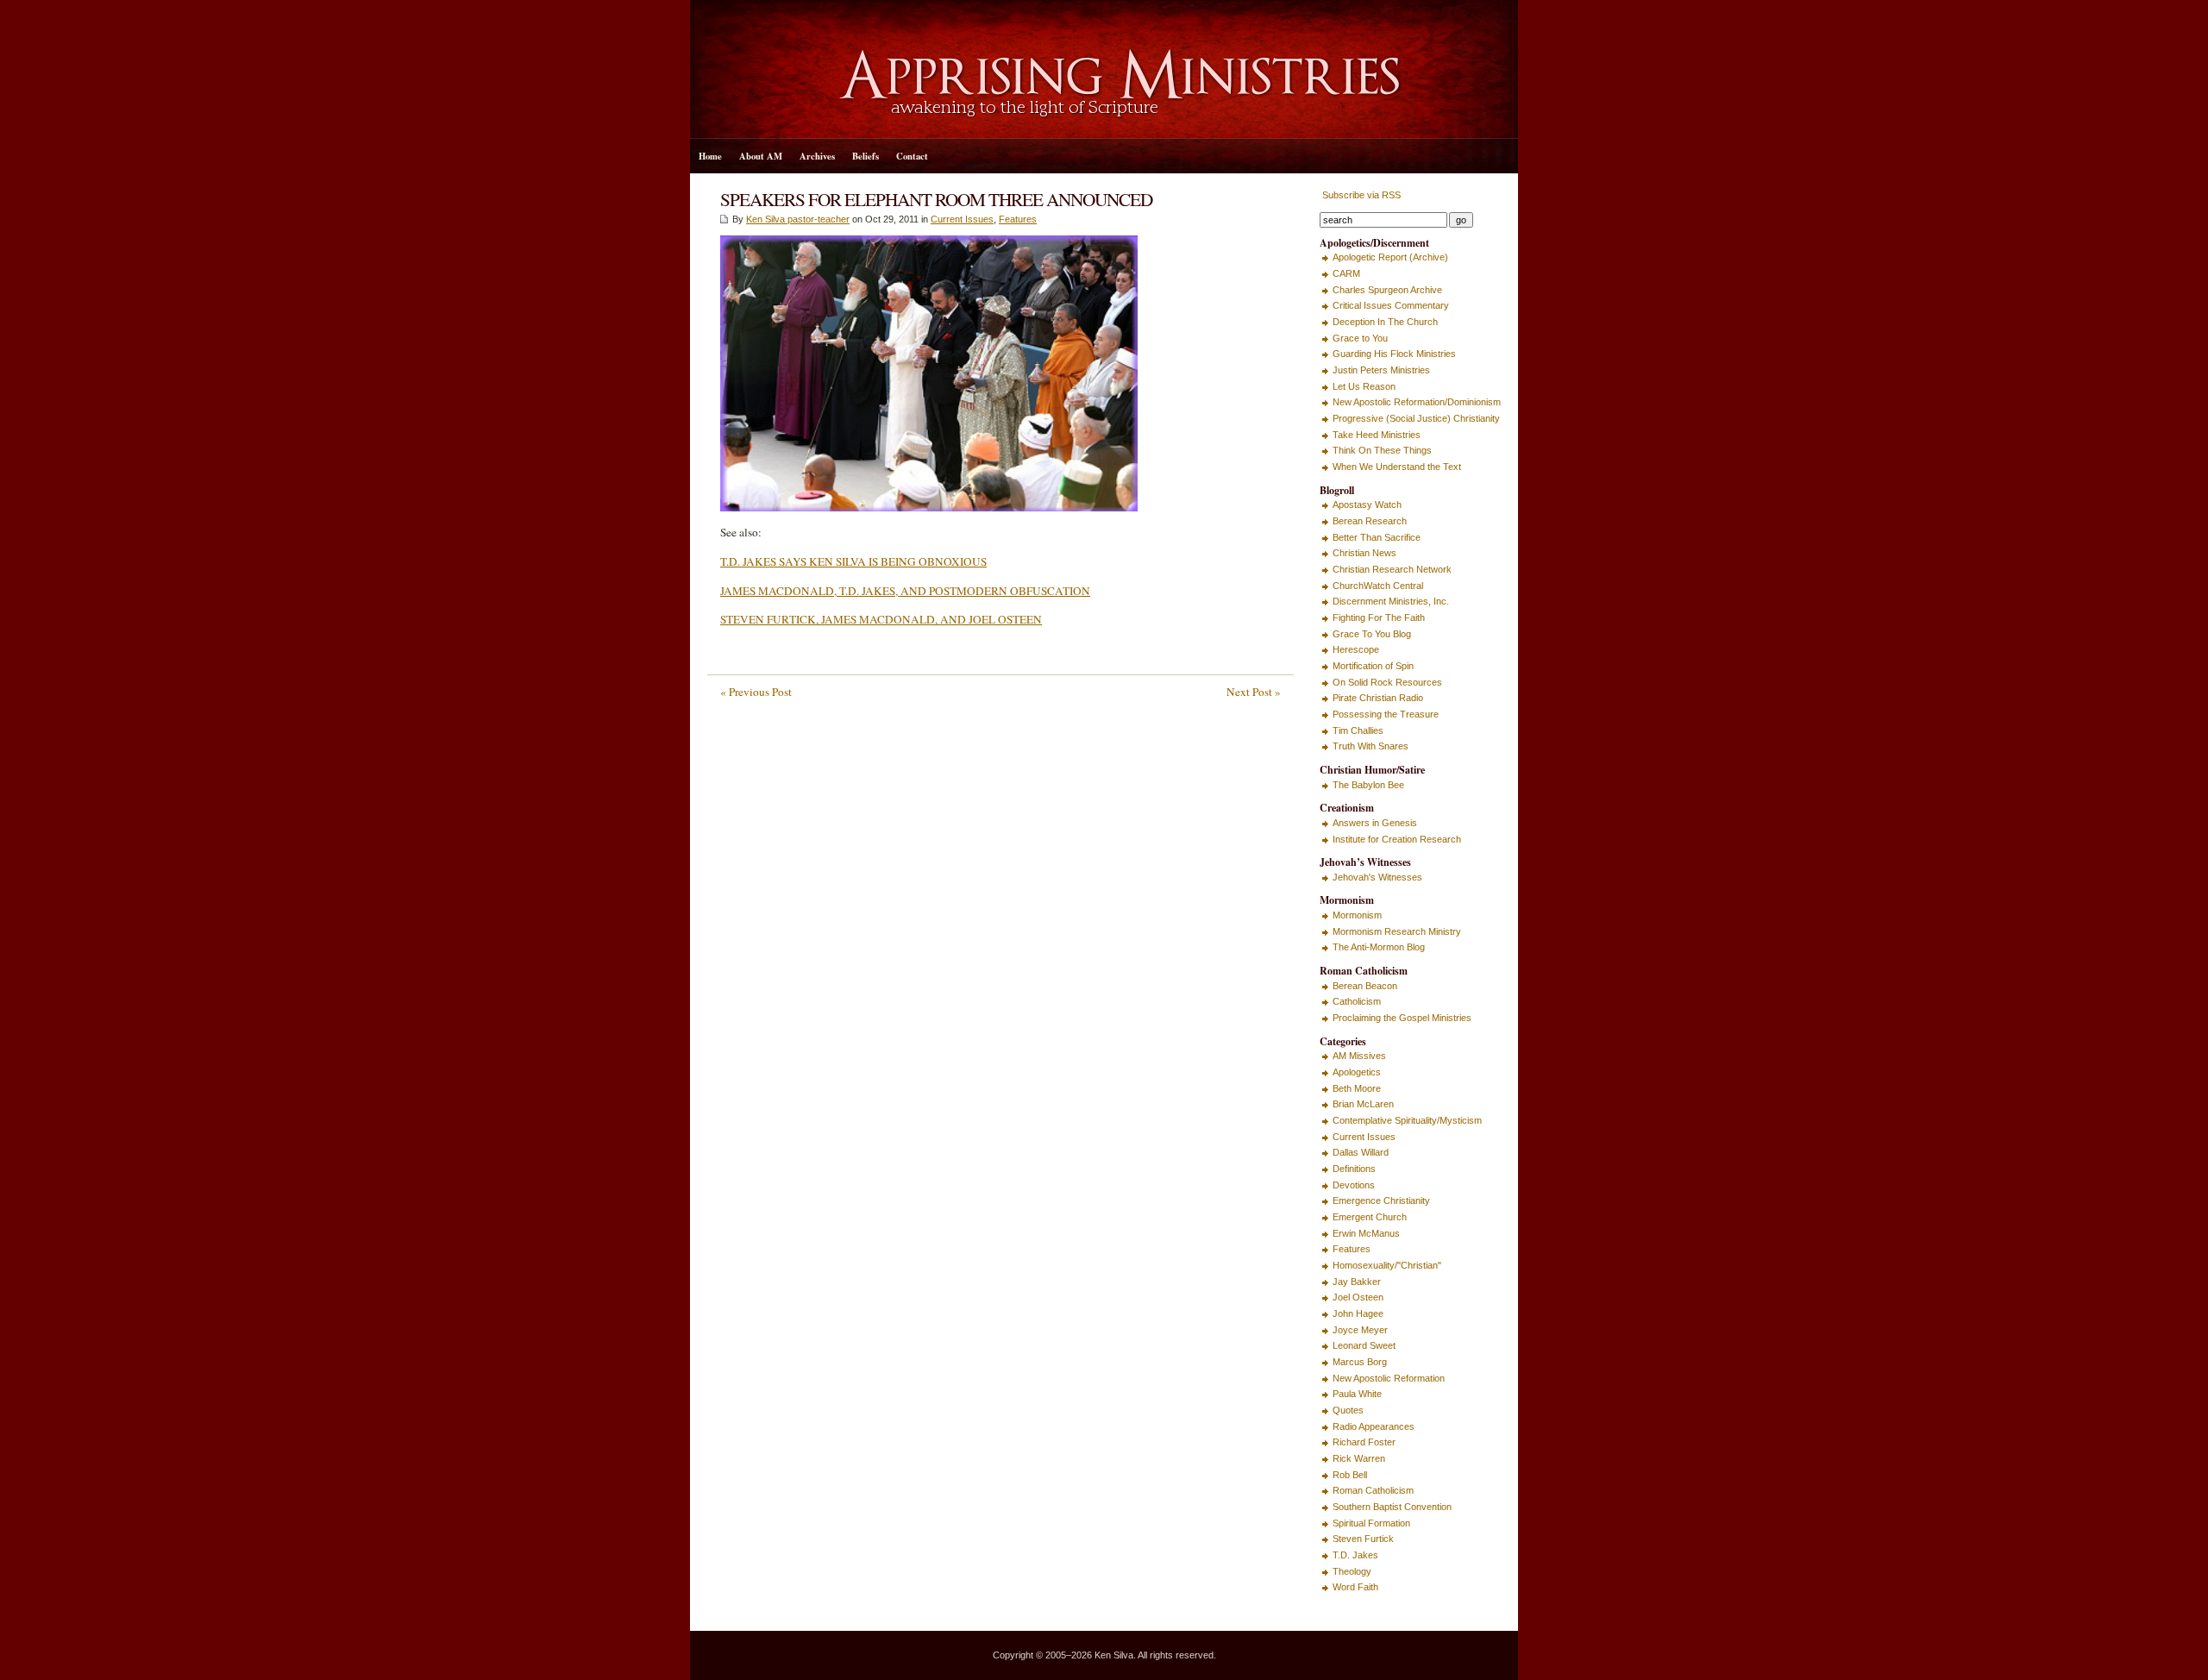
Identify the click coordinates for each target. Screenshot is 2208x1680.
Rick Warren (1359, 1458)
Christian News (1364, 553)
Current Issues (962, 219)
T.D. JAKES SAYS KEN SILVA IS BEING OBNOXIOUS (853, 561)
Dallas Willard (1361, 1152)
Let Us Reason (1364, 386)
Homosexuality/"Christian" (1387, 1265)
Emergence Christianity (1381, 1200)
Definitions (1354, 1169)
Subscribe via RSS (1360, 195)
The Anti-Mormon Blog (1379, 947)
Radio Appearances (1374, 1426)
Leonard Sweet (1364, 1345)
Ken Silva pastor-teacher (798, 219)
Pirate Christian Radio (1378, 698)
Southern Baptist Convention (1392, 1507)
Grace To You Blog (1372, 634)
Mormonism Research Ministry (1397, 931)
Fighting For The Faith (1379, 617)
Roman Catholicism (1373, 1490)
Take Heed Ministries (1377, 435)
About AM (761, 156)
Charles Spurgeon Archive (1387, 290)
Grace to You (1360, 338)
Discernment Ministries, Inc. (1391, 601)
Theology (1352, 1571)
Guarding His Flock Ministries (1394, 354)
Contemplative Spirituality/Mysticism (1407, 1120)
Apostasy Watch (1367, 505)
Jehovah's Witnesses (1377, 877)
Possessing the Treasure (1386, 714)
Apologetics (1357, 1072)
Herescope (1356, 649)
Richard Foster (1364, 1442)
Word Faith (1355, 1587)
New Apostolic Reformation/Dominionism (1417, 402)
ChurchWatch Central (1378, 586)
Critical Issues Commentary (1391, 305)
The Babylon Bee (1368, 785)
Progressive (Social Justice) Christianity (1416, 418)
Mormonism (1357, 915)
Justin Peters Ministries (1381, 370)
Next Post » (1254, 692)
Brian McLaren (1363, 1104)
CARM (1346, 273)
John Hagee (1358, 1313)
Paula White (1357, 1394)
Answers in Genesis (1375, 823)
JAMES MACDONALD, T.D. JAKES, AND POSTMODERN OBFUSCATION (905, 591)
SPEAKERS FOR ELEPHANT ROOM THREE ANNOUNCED (936, 199)
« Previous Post (756, 692)
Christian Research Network (1392, 569)
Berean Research (1370, 521)
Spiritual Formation (1371, 1523)
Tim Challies (1358, 730)
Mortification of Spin (1373, 666)
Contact (912, 156)
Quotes (1348, 1410)
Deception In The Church (1385, 322)
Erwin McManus (1366, 1233)
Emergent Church (1370, 1217)
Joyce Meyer (1360, 1330)
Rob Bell (1350, 1475)
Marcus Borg (1360, 1362)
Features (1018, 219)
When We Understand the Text (1397, 467)
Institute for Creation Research (1397, 839)
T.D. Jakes (1355, 1555)
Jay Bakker (1357, 1282)
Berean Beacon (1365, 986)
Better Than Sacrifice (1377, 537)
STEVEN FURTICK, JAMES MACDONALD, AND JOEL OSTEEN (881, 619)
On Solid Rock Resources (1387, 682)
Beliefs (866, 156)
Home (710, 156)
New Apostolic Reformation (1389, 1378)
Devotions (1354, 1185)
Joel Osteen (1358, 1297)
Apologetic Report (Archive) (1390, 257)
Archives (817, 156)
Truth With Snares (1371, 746)
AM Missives (1359, 1056)
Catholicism (1357, 1001)
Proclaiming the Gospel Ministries (1402, 1018)
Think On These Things (1382, 450)
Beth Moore (1357, 1088)
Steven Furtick (1363, 1539)
